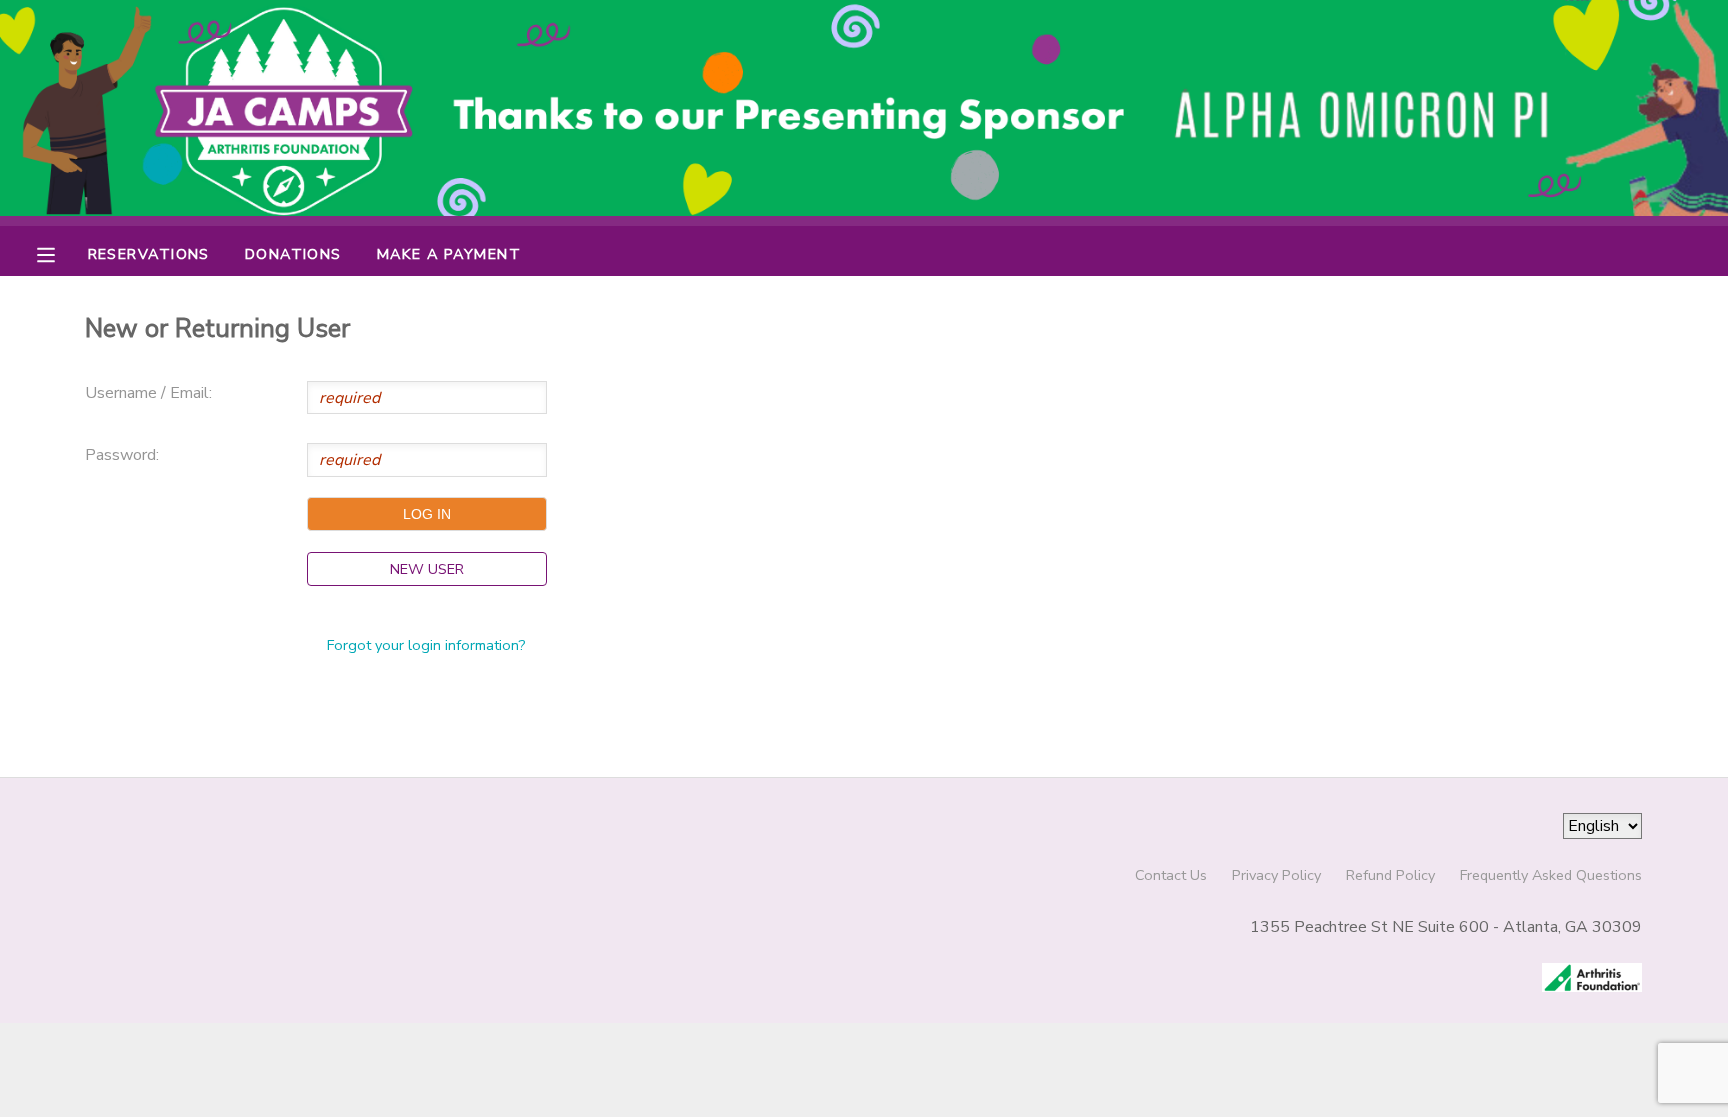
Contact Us (1171, 875)
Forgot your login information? (426, 645)
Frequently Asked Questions (1551, 875)
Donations (293, 254)
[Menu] (61, 253)
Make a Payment (449, 254)
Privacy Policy (1276, 875)
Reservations (149, 254)
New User (427, 569)
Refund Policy (1390, 875)
